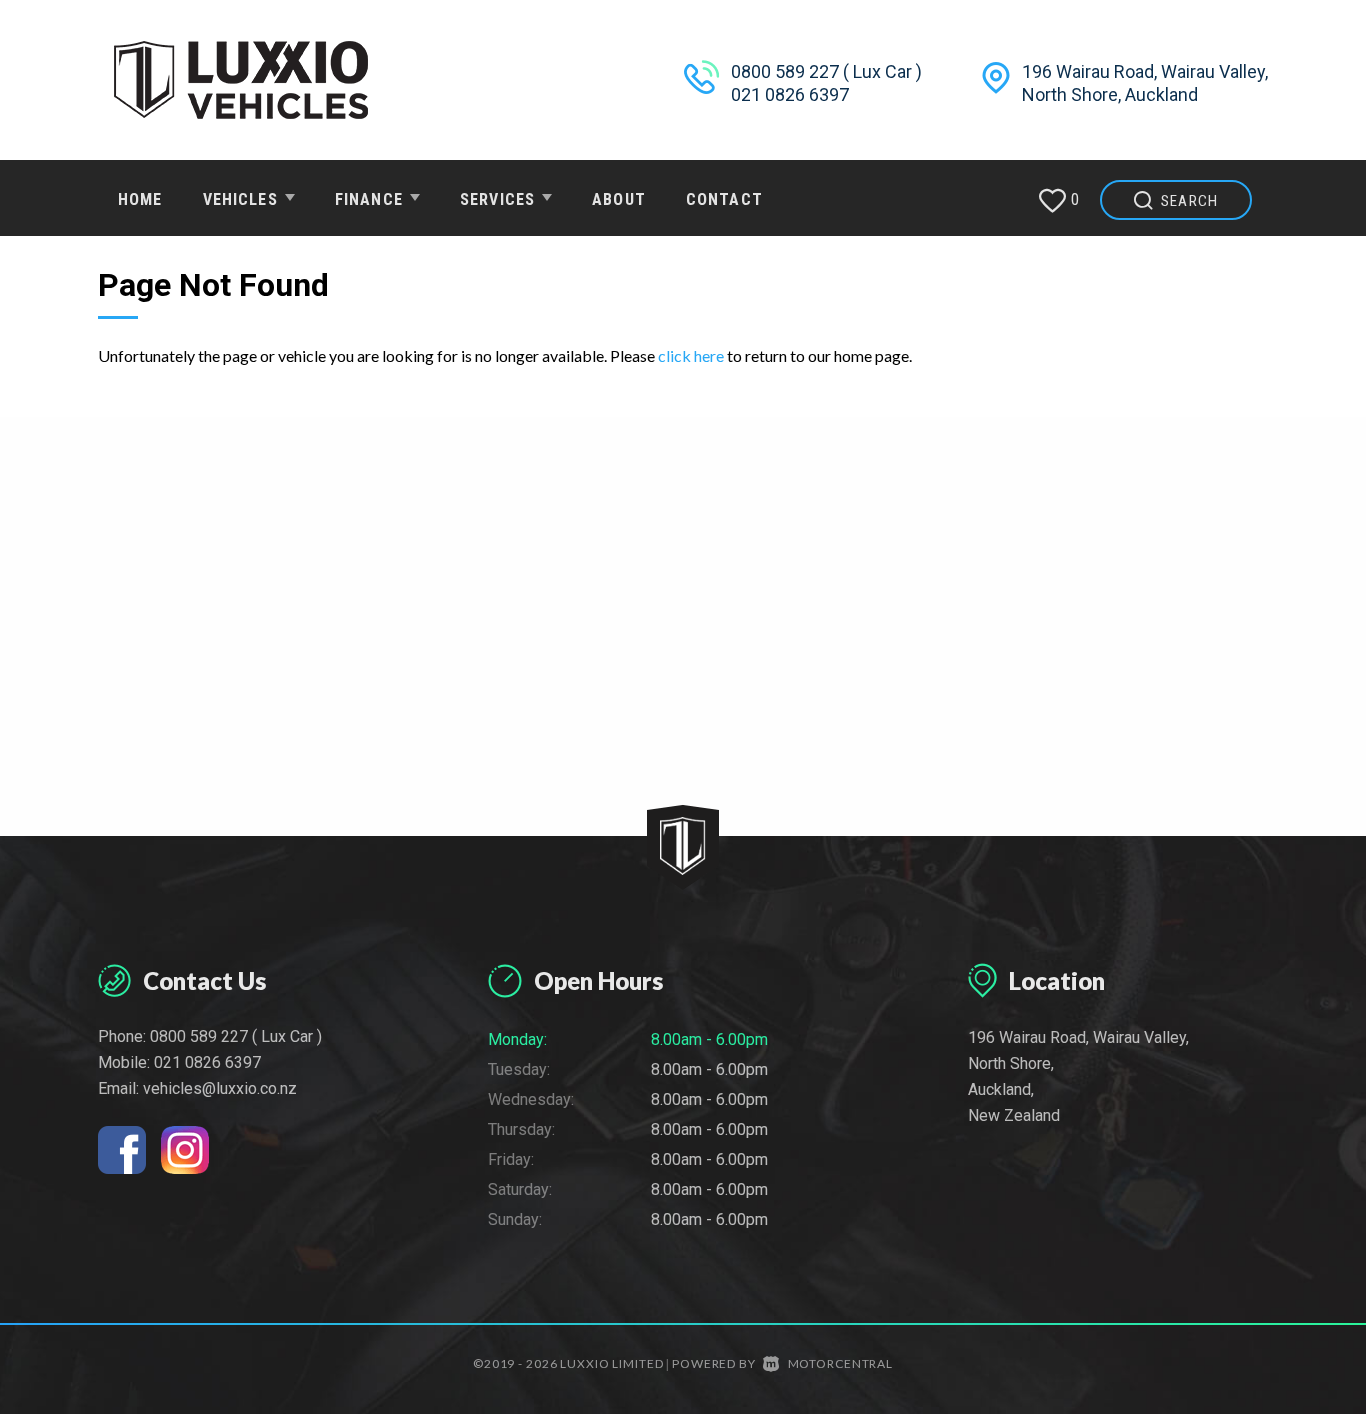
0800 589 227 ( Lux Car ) (826, 71)
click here (691, 355)
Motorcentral (840, 1363)
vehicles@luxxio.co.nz (220, 1088)
